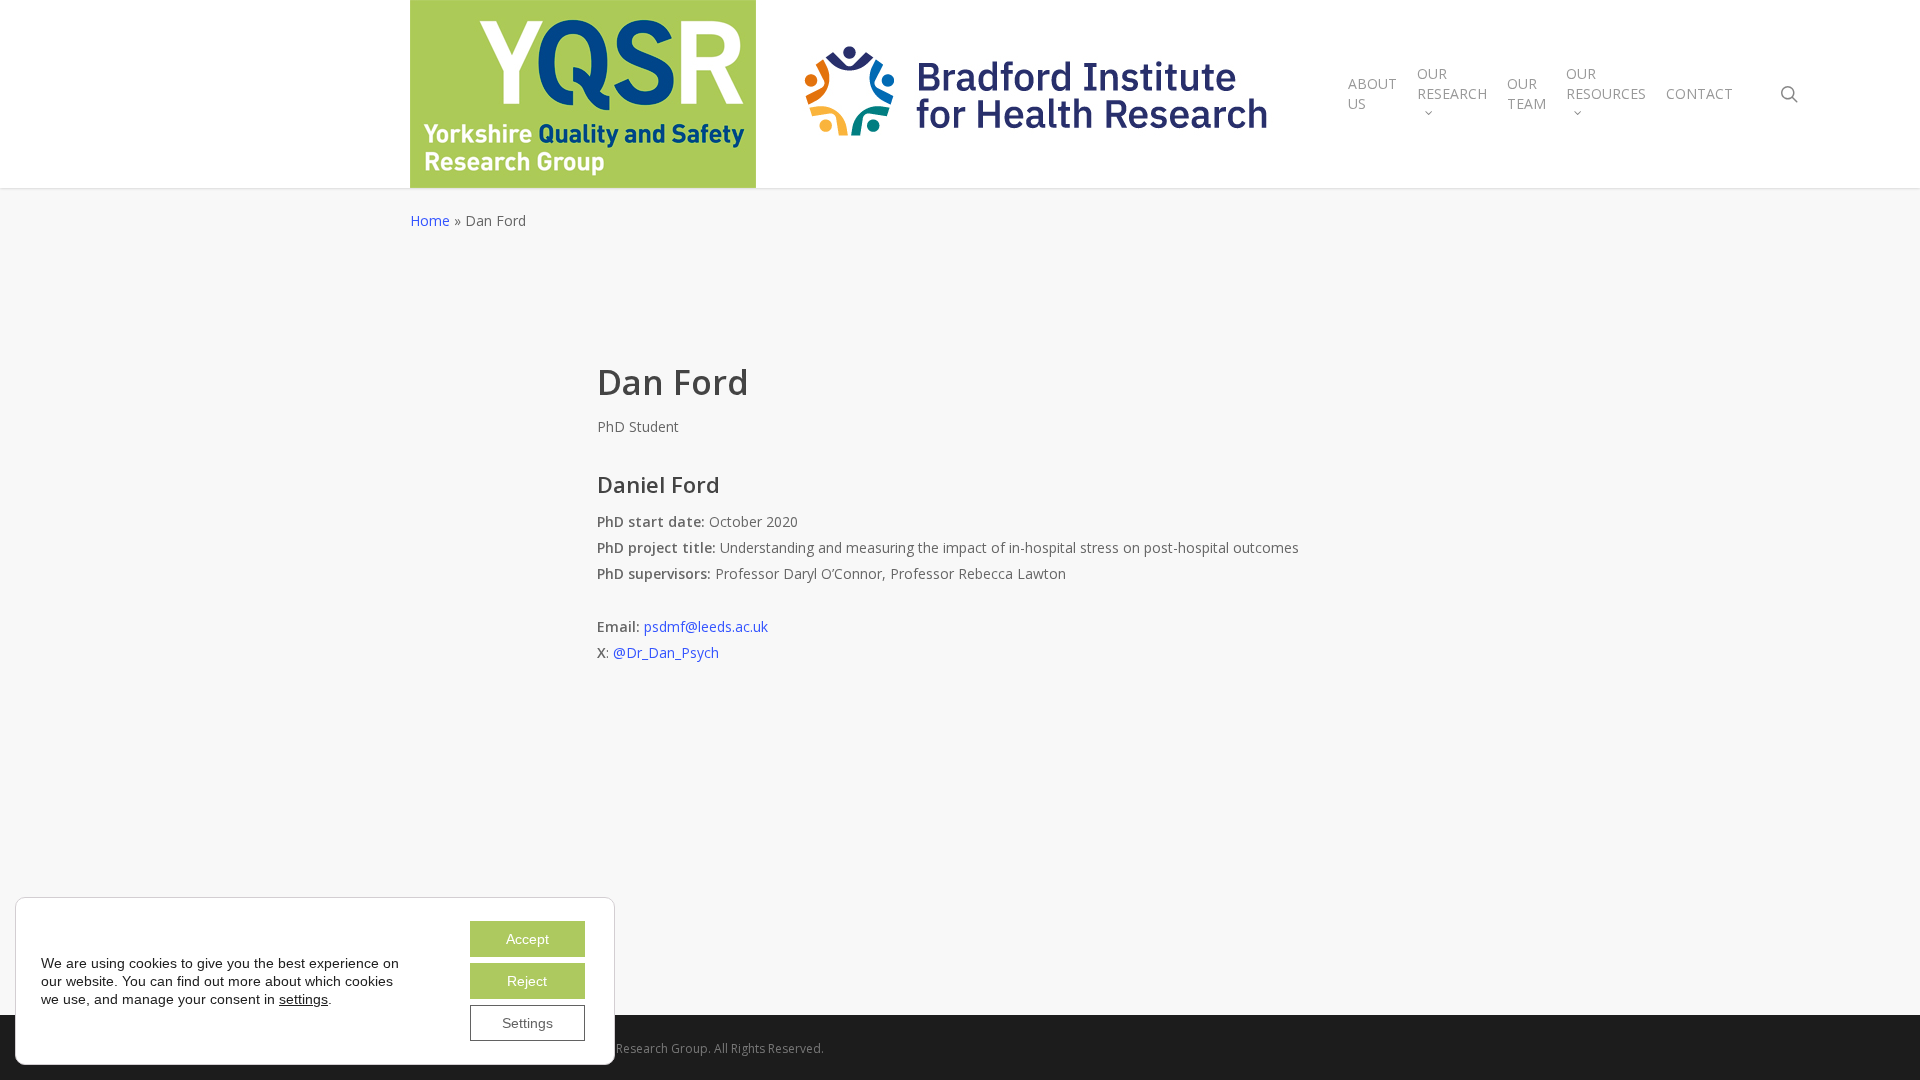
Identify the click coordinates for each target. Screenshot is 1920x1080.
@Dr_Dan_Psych (668, 652)
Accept (527, 939)
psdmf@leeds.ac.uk (706, 626)
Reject (527, 981)
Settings (527, 1023)
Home (430, 220)
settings (303, 999)
